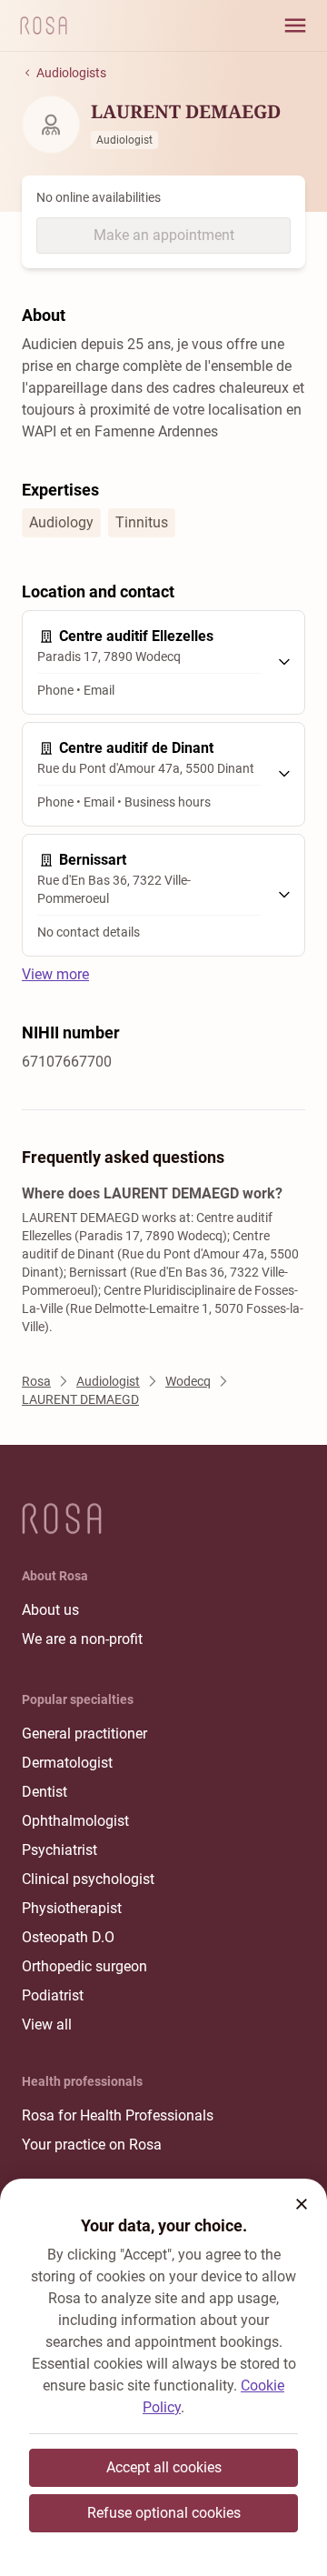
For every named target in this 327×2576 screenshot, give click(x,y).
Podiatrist (53, 1995)
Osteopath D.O (68, 1937)
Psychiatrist (59, 1850)
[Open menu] (295, 25)
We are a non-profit (82, 1639)
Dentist (45, 1792)
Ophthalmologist (75, 1821)
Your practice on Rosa (92, 2145)
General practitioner (84, 1734)
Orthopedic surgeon (84, 1966)
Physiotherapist (72, 1908)
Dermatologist (67, 1763)
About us (50, 1610)
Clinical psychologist (88, 1879)
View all (47, 2025)
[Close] (302, 2204)
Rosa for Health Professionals (118, 2115)
